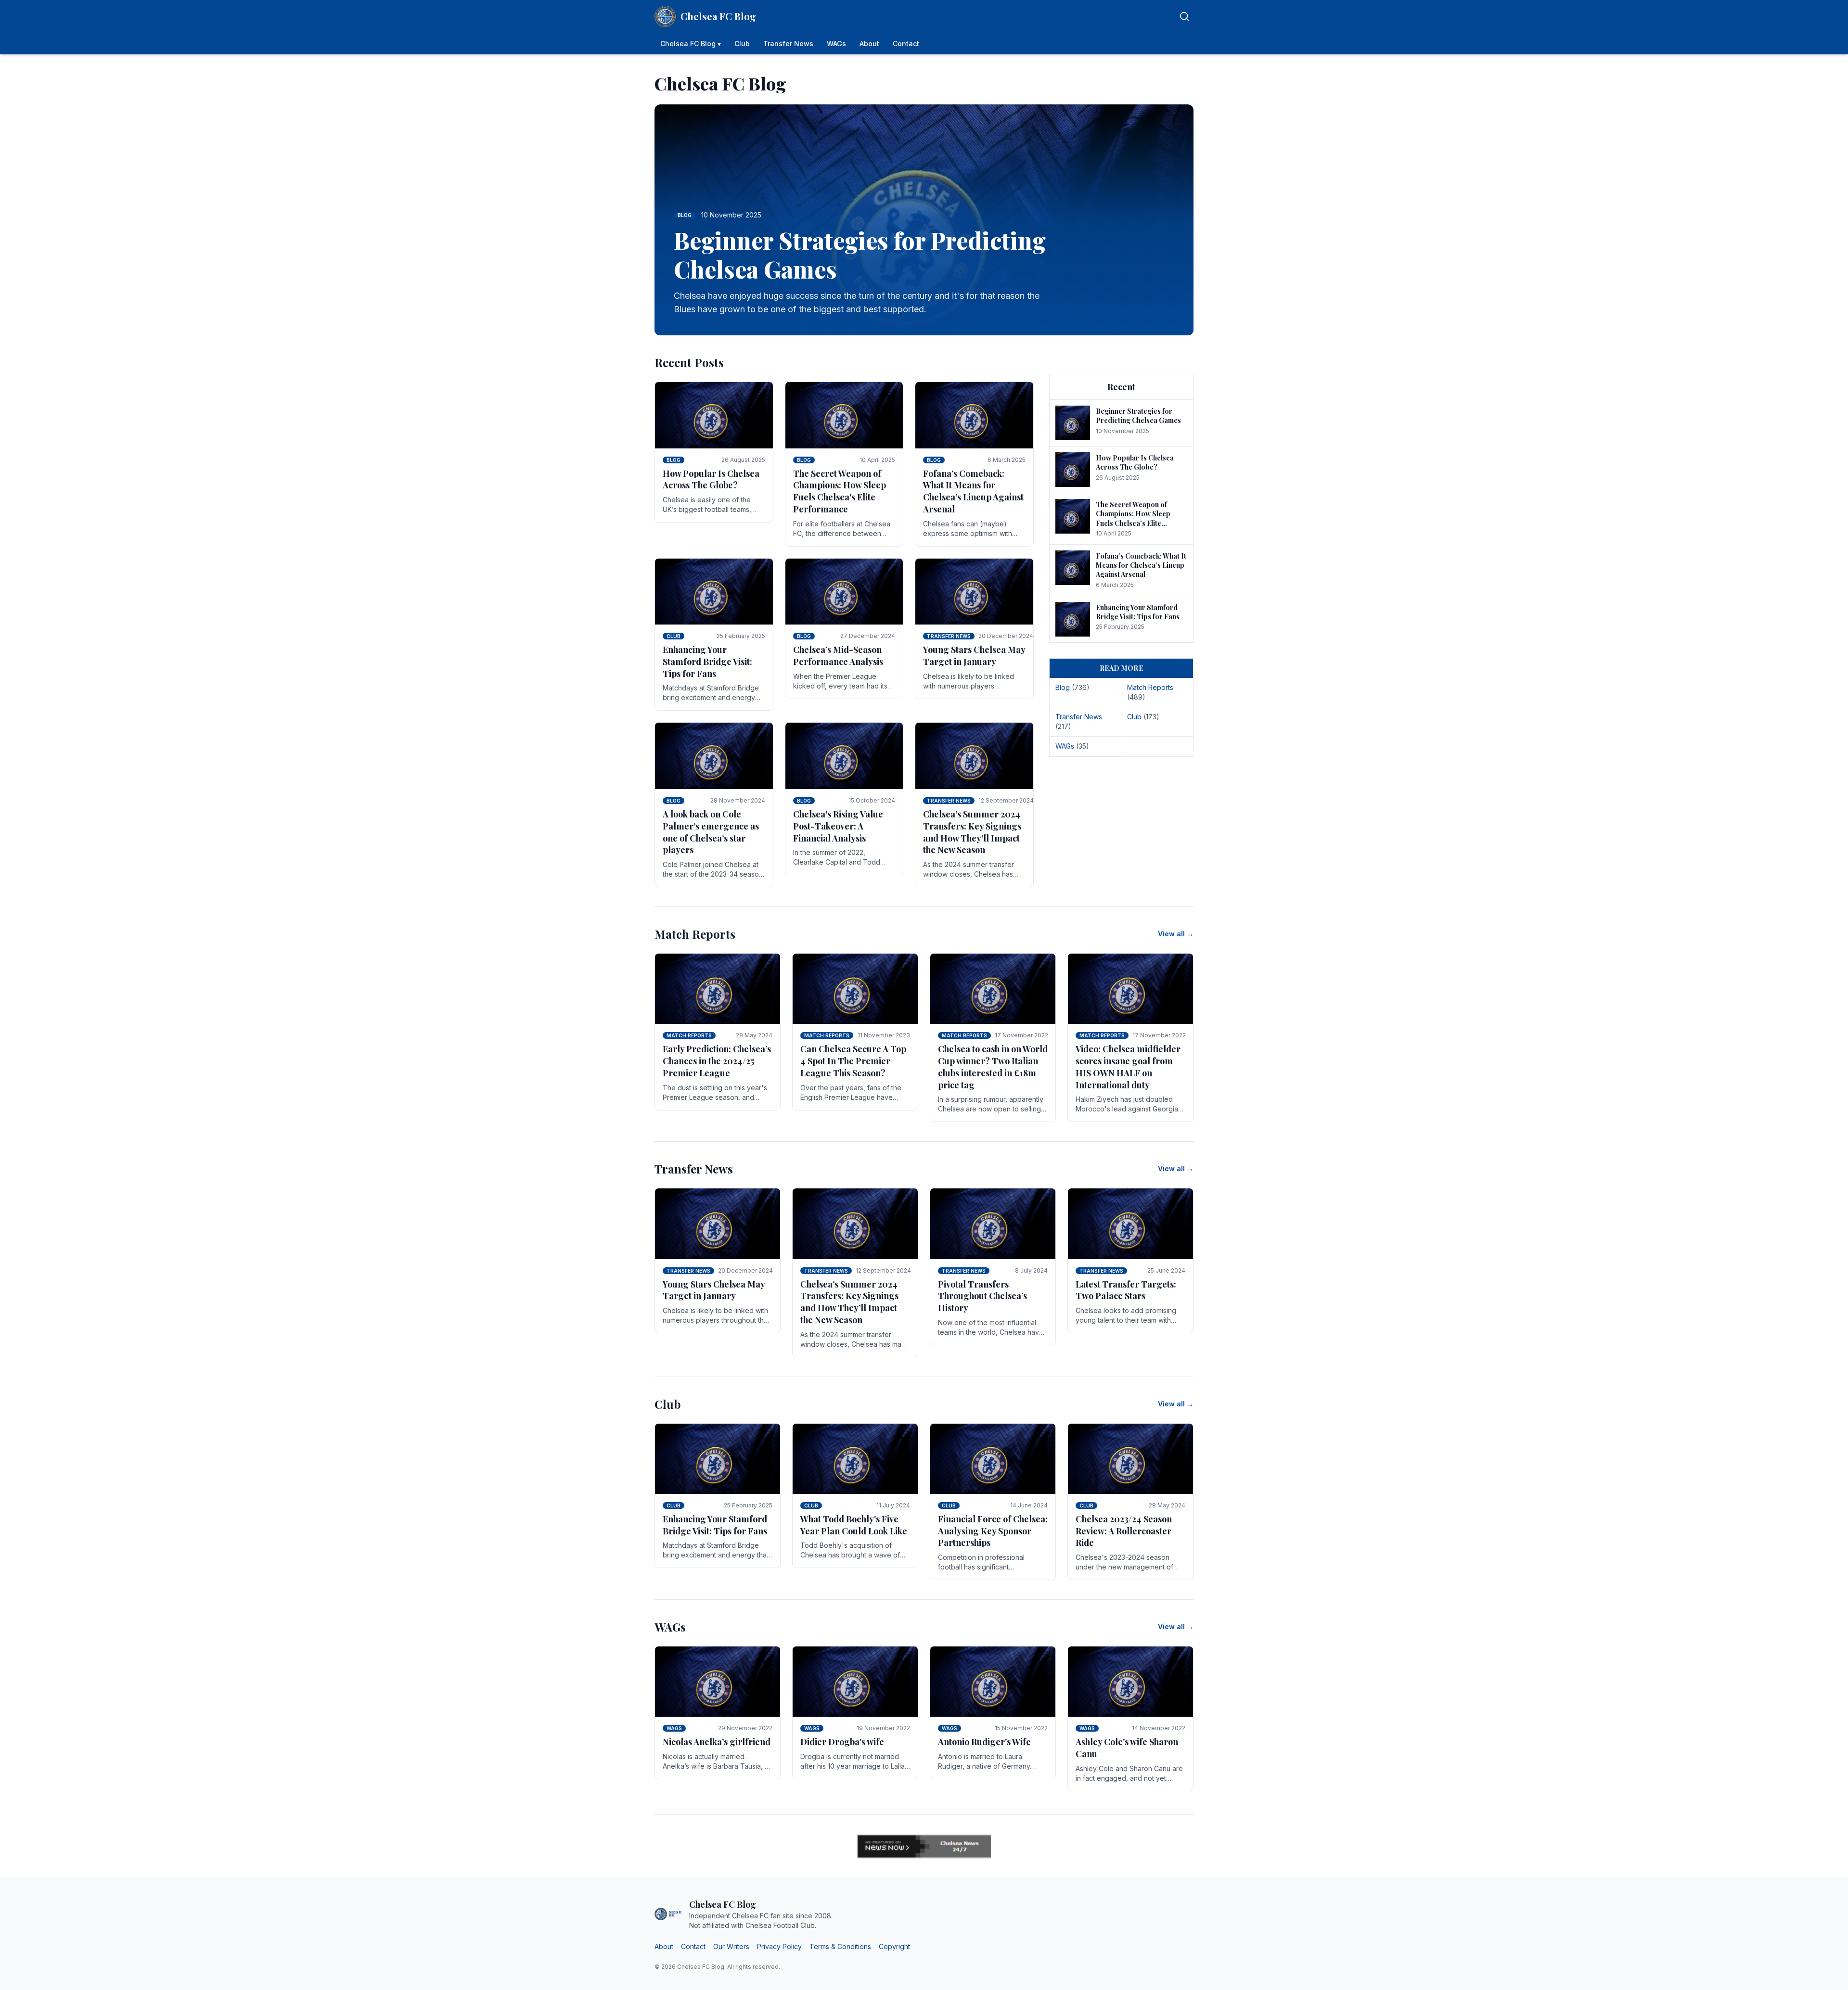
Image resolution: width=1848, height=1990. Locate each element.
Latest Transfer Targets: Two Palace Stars (1126, 1290)
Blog (674, 460)
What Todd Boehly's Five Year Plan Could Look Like (854, 1525)
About (869, 44)
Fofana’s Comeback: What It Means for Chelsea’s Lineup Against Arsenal (973, 491)
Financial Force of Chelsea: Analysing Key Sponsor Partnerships (993, 1531)
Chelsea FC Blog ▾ (691, 44)
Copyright (894, 1946)
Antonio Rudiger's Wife (984, 1742)
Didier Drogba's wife (842, 1742)
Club (742, 44)
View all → (1176, 934)
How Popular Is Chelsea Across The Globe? (711, 479)
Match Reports (689, 1035)
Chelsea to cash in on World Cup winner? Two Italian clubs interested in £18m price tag (993, 1067)
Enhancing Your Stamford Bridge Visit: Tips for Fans (707, 662)
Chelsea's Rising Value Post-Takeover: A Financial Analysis (838, 826)
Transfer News (788, 44)
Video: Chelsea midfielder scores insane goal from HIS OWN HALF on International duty (1128, 1067)
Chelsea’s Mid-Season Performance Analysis (838, 656)
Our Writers (731, 1946)
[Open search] (1184, 16)
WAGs (836, 44)
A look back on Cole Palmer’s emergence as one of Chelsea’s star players (711, 832)
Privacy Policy (779, 1946)
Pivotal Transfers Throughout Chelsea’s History (982, 1296)
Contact (906, 44)
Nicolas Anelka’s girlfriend (717, 1742)
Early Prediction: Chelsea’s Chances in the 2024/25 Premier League (717, 1061)
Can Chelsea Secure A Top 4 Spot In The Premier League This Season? (853, 1061)
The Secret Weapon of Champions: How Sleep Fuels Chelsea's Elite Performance (840, 491)
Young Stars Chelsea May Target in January (974, 656)
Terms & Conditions (840, 1946)
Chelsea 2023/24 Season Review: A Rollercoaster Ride (1124, 1531)
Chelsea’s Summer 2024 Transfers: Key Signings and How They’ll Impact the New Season (972, 832)
